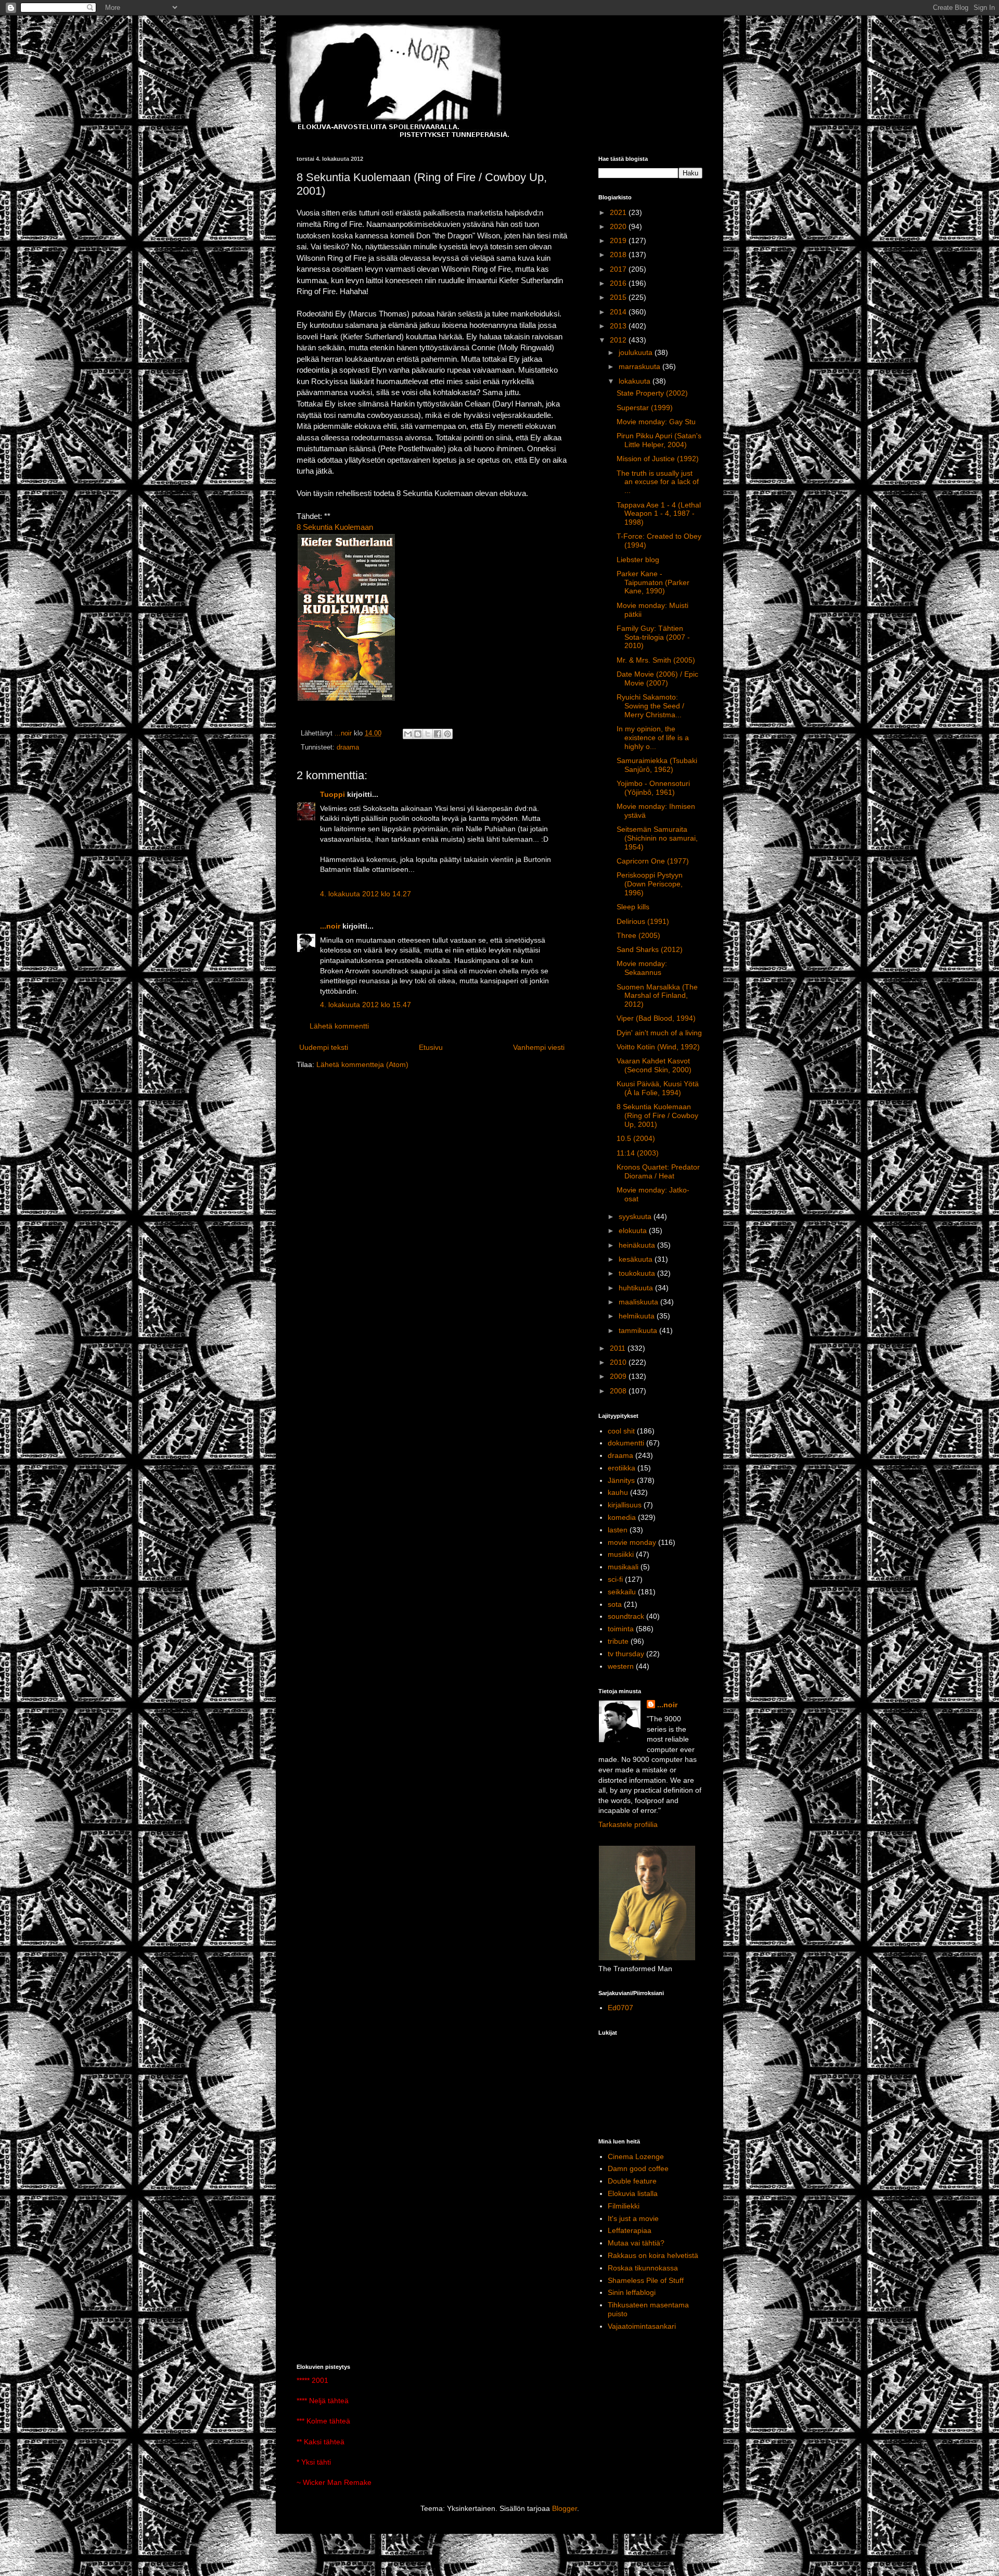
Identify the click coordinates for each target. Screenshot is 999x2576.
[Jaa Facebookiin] (438, 734)
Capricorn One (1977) (653, 861)
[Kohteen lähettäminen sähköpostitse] (408, 734)
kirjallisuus (625, 1505)
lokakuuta (636, 381)
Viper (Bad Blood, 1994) (656, 1018)
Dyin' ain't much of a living (659, 1033)
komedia (622, 1517)
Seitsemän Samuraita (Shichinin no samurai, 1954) (657, 838)
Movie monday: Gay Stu (656, 422)
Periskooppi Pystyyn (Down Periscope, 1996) (650, 884)
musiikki (621, 1554)
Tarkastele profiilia (628, 1824)
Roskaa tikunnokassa (643, 2268)
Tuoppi (332, 794)
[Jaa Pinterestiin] (447, 734)
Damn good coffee (638, 2168)
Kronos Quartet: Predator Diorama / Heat (658, 1171)
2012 (619, 340)
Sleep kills (633, 907)
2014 (619, 312)
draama (348, 747)
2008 (619, 1391)
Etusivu (431, 1047)
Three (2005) (638, 935)
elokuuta (634, 1230)
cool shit (621, 1431)
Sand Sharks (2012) (650, 949)
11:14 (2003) (638, 1153)
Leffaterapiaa (630, 2230)
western (621, 1666)
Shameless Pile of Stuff (646, 2280)
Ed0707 (620, 2008)
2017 (619, 269)
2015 (619, 297)
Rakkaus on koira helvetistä (653, 2255)
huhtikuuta (637, 1288)
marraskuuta (641, 366)
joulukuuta (637, 352)
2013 (619, 326)
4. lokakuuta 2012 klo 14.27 (366, 894)
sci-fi (615, 1579)
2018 (619, 255)
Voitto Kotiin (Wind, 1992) (658, 1047)
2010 (619, 1362)
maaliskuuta (639, 1302)
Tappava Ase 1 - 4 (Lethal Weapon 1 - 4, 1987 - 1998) (659, 514)
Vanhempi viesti (539, 1047)
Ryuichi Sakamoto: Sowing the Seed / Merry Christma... (650, 706)
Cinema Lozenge (636, 2156)
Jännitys (621, 1480)
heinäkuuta (638, 1245)
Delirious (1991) (643, 921)
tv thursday (626, 1654)
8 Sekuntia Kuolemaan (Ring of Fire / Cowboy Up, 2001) (657, 1115)
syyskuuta (636, 1216)
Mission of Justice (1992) (658, 459)
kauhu (618, 1492)
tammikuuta (639, 1330)
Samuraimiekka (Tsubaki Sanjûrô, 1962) (657, 765)
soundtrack (626, 1616)
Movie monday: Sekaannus (642, 968)
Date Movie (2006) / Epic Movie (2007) (657, 678)
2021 (619, 212)
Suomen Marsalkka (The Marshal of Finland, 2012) (657, 996)
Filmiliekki (624, 2206)
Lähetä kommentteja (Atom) (362, 1064)
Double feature (632, 2181)
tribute (618, 1641)
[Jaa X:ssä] (428, 734)
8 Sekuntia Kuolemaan (335, 527)
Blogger (565, 2508)
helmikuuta (638, 1316)
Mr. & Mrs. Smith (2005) (656, 660)
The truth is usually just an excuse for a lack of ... (658, 482)
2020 (619, 226)
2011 (619, 1348)
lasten (618, 1530)
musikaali (623, 1567)
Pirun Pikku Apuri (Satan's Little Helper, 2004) (659, 440)
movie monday (632, 1542)
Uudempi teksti (324, 1047)
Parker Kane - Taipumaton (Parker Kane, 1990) (653, 582)
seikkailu (622, 1592)
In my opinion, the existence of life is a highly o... (653, 738)
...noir (330, 926)
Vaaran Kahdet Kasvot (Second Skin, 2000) (654, 1065)
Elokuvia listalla (633, 2193)
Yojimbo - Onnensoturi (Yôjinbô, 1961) (653, 788)
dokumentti (626, 1443)
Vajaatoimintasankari (642, 2326)
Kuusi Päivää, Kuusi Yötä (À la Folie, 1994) (658, 1088)
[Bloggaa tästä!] (418, 734)
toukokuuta (638, 1273)
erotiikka (622, 1468)
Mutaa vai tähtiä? (636, 2243)
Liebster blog (638, 560)
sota (615, 1604)
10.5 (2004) (636, 1138)
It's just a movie (633, 2218)
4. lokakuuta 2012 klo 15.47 (366, 1005)
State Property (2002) (652, 393)
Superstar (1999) (645, 408)
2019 (619, 240)
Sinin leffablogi (632, 2292)
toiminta (621, 1629)
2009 (619, 1376)
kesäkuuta (637, 1259)
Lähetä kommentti (339, 1026)
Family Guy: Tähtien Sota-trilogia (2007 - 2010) (653, 637)
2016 (619, 283)
